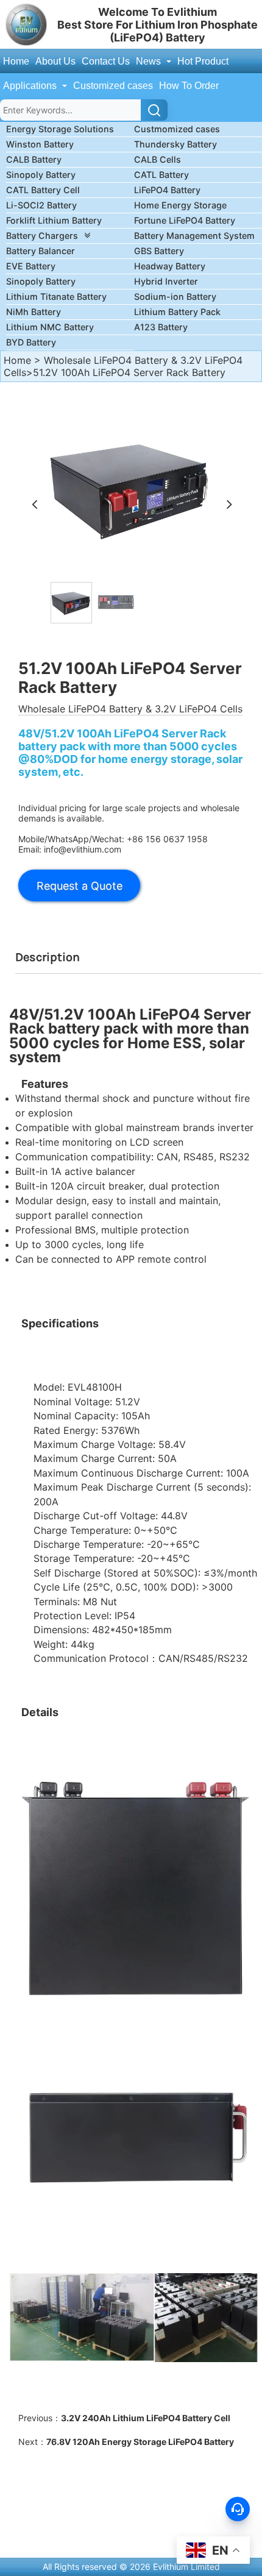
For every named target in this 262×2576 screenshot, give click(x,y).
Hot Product (203, 61)
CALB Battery (34, 159)
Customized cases (113, 86)
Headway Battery (170, 266)
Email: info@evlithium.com (70, 849)
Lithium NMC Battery (50, 327)
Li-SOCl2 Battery (41, 205)
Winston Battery (40, 144)
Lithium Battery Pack (177, 312)
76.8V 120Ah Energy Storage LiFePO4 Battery (140, 2442)
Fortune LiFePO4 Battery (185, 220)
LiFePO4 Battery (167, 190)
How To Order (189, 86)
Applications (31, 86)
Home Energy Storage (180, 205)
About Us (55, 61)
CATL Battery (161, 175)
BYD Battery (31, 342)
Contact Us (106, 61)
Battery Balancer (41, 251)
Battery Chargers (42, 236)
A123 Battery (161, 327)
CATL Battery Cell (43, 190)
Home (16, 61)
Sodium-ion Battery (175, 296)
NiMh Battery (34, 312)
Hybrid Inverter (166, 281)
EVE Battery (31, 266)
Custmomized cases (177, 129)
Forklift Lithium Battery (54, 220)
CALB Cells (158, 159)
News (150, 61)
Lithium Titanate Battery (56, 296)
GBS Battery (159, 251)
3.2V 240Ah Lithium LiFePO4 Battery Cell (146, 2418)
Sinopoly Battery (41, 175)
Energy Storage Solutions (60, 129)
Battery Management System (194, 236)
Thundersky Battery (175, 144)
